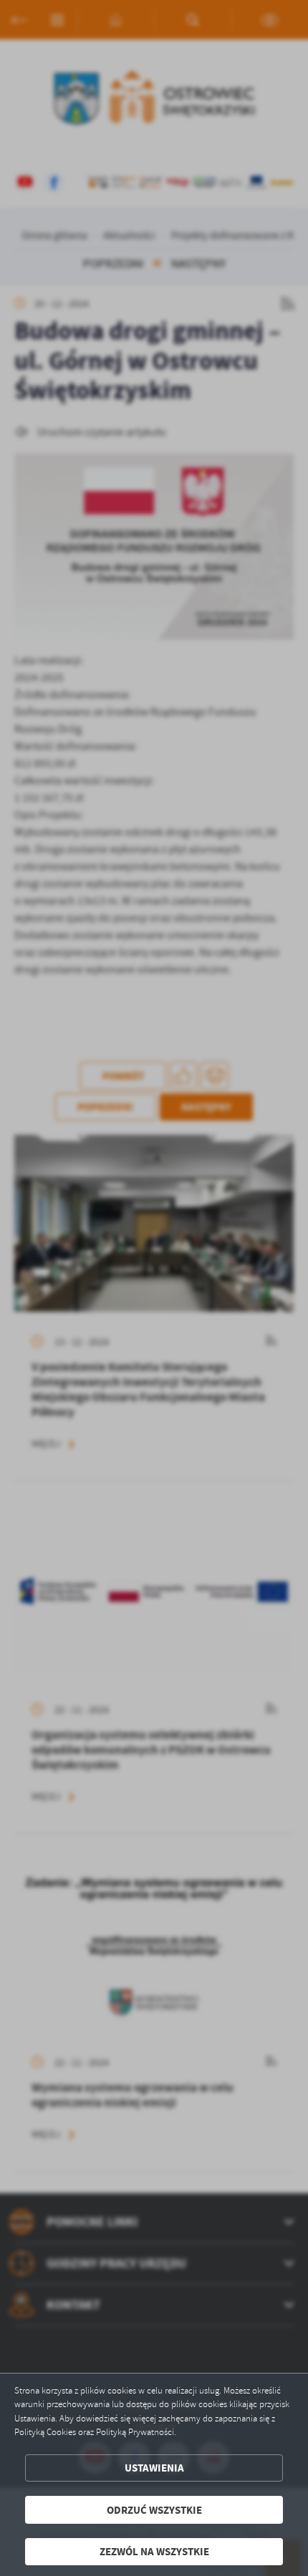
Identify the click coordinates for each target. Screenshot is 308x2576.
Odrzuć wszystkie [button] (154, 2510)
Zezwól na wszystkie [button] (154, 2551)
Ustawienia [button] (154, 2468)
